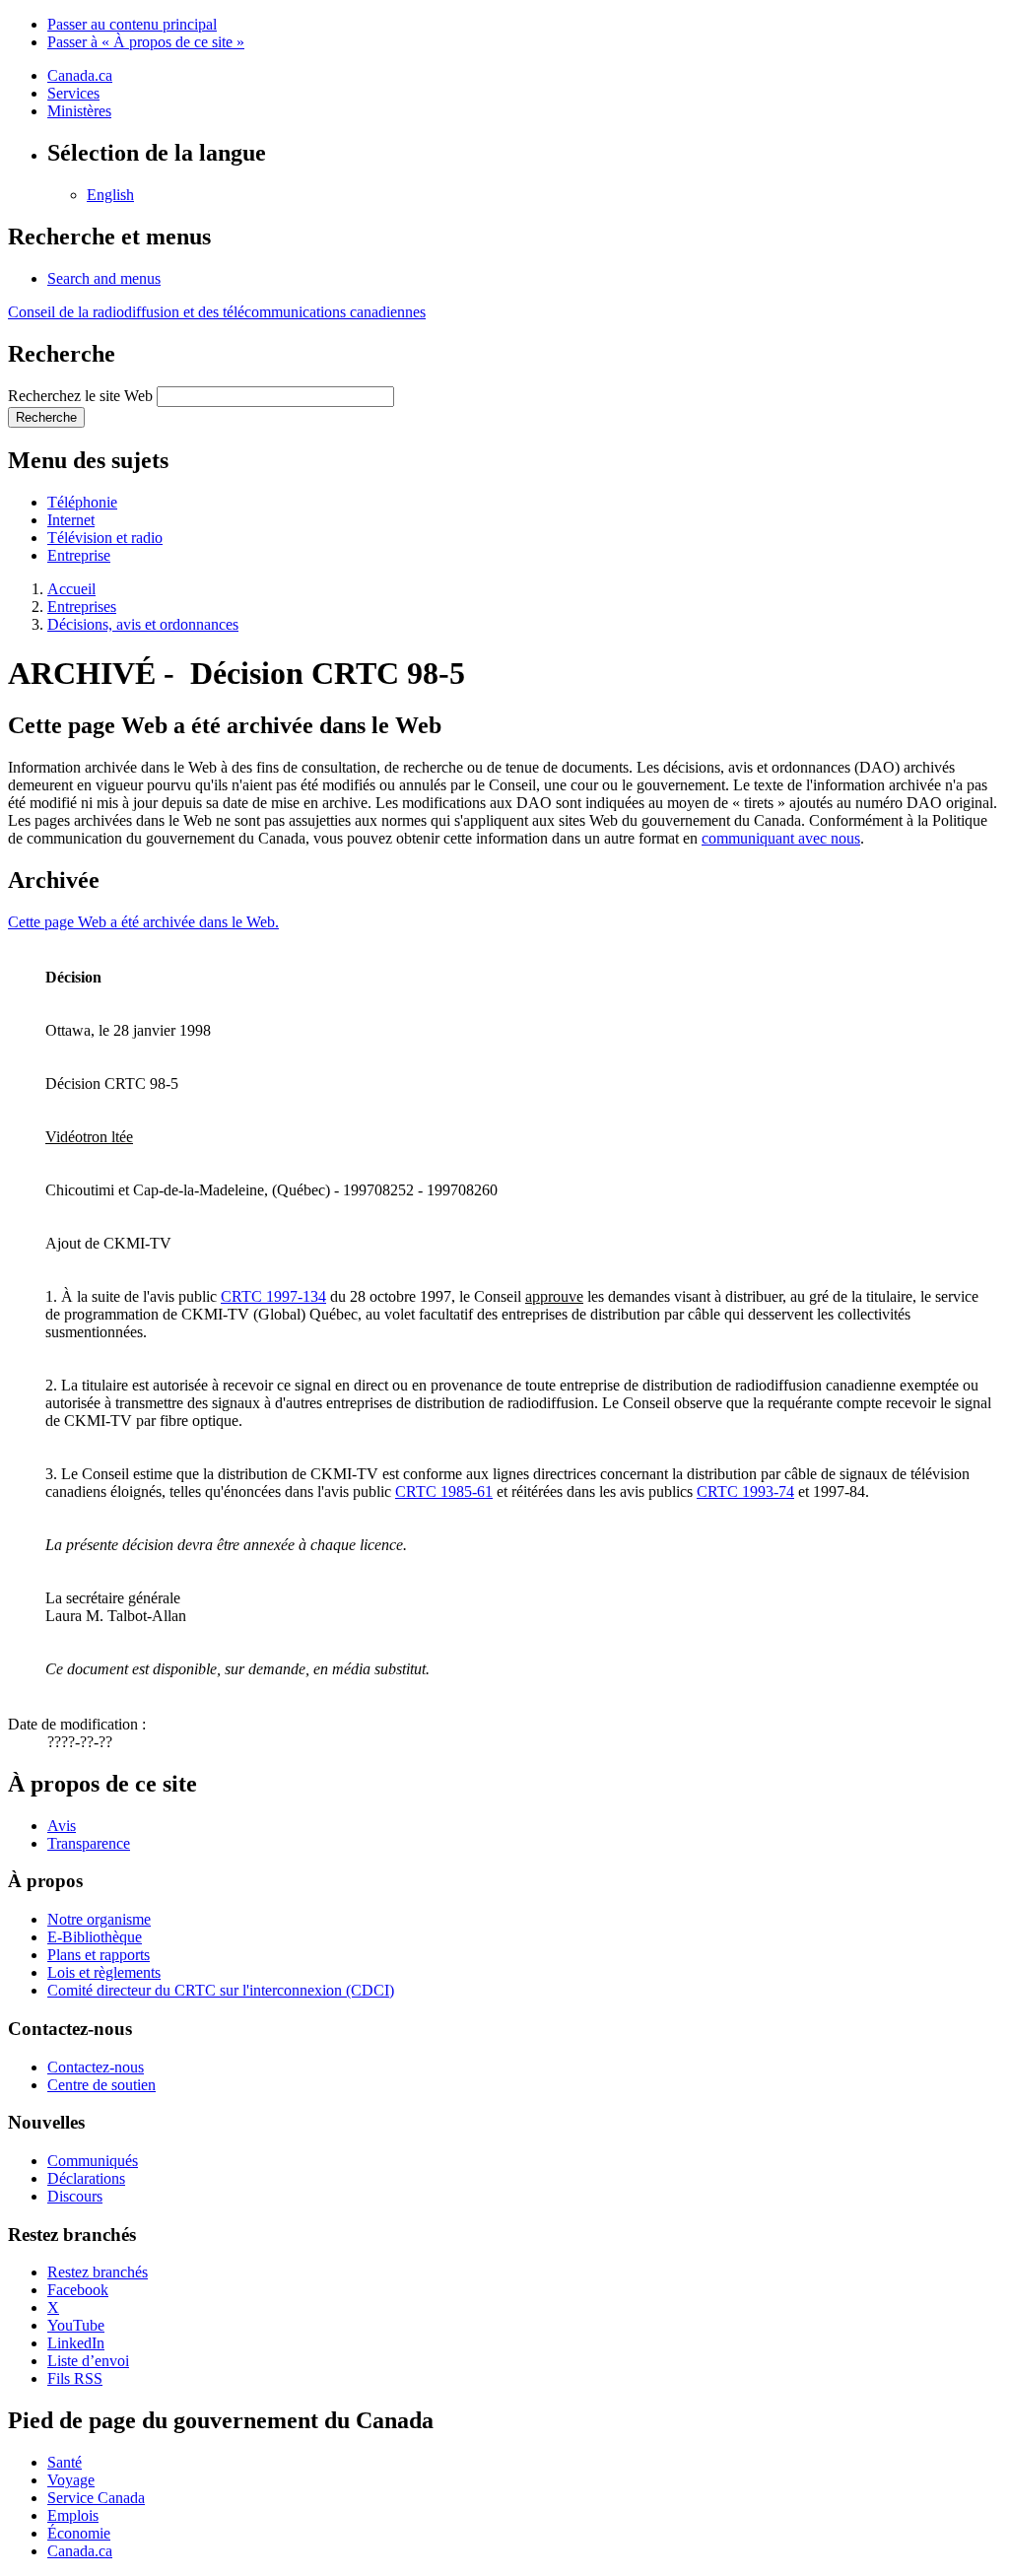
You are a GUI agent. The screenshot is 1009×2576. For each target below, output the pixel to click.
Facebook (78, 2290)
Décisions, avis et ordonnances (143, 624)
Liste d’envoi (88, 2361)
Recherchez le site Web (80, 396)
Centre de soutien (101, 2085)
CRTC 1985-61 (444, 1491)
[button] (104, 278)
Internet (71, 520)
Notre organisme (99, 1919)
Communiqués (93, 2161)
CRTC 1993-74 (745, 1491)
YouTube (76, 2325)
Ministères (79, 111)
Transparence (89, 1843)
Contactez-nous (96, 2067)
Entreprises (82, 607)
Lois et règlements (104, 1972)
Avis (62, 1826)
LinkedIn (76, 2343)
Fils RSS (75, 2378)
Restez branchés (98, 2272)
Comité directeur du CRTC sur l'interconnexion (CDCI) (221, 1990)
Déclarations (86, 2178)
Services (73, 93)
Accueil (71, 589)
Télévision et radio (105, 538)
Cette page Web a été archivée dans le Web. (143, 922)
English (110, 195)
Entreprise (79, 555)
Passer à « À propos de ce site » (146, 42)
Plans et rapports (99, 1955)
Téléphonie (82, 502)
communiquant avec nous (781, 838)
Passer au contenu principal (132, 24)
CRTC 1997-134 (273, 1296)
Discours (75, 2196)
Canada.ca (80, 75)
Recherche (46, 417)
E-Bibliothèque (95, 1937)
